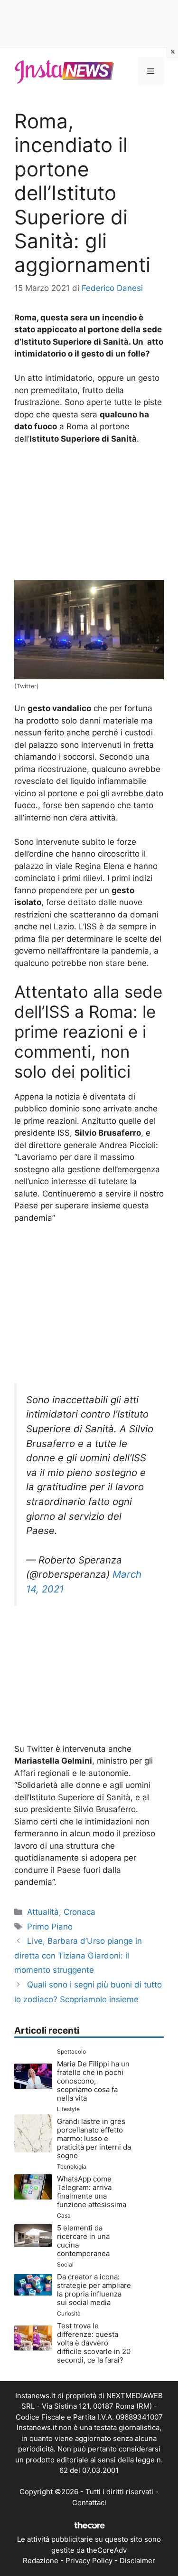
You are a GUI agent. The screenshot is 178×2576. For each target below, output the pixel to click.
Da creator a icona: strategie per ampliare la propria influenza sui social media (94, 2290)
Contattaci (89, 2503)
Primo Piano (50, 1927)
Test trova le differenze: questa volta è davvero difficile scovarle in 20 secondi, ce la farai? (94, 2343)
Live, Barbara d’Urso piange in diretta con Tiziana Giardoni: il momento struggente (78, 1955)
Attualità (43, 1912)
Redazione (41, 2561)
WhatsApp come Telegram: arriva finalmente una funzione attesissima (92, 2192)
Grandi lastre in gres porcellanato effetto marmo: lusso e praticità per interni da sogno (94, 2138)
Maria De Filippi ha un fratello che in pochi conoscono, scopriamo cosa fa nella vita (93, 2081)
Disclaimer (137, 2561)
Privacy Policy (89, 2561)
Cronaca (80, 1912)
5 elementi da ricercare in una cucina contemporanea (83, 2241)
